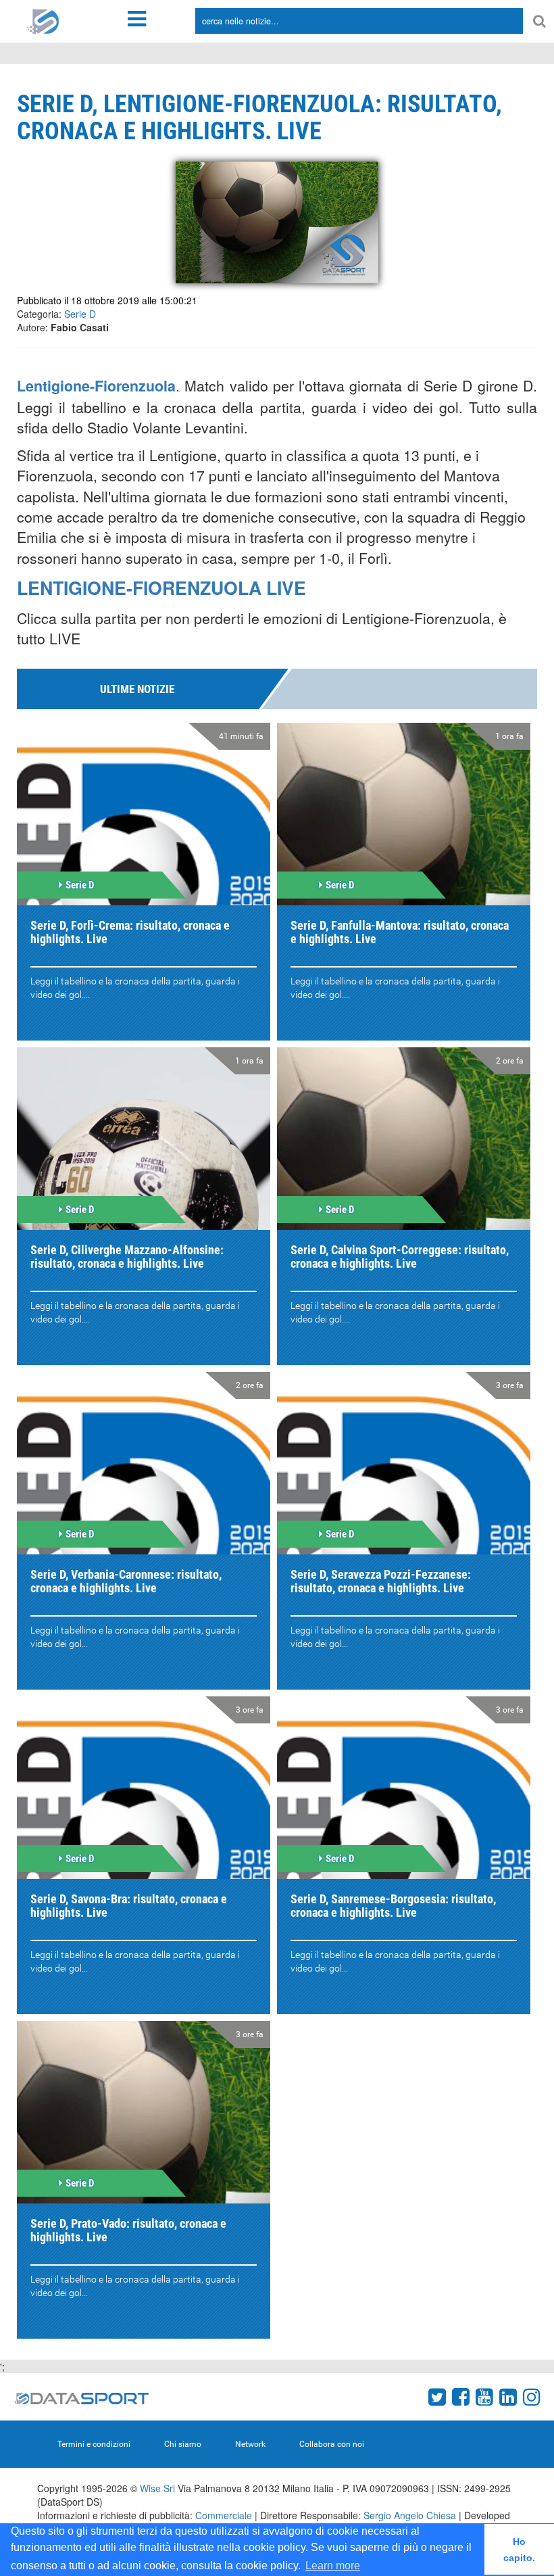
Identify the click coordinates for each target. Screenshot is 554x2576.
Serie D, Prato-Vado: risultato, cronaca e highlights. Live (128, 2230)
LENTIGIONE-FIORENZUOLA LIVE (161, 588)
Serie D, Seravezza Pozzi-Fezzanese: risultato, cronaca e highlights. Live (381, 1581)
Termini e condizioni (94, 2444)
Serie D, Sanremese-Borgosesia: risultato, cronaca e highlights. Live (393, 1906)
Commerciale (224, 2515)
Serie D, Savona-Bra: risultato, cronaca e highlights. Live (129, 1906)
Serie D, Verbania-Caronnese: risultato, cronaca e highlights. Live (126, 1581)
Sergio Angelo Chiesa (410, 2515)
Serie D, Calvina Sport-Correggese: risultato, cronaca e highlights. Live (400, 1257)
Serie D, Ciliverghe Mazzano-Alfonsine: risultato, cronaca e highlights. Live (127, 1257)
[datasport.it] (43, 20)
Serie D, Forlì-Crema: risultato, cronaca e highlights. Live (130, 932)
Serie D (80, 314)
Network (250, 2444)
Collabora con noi (332, 2444)
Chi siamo (183, 2444)
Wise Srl (157, 2488)
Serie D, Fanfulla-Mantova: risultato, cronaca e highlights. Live (400, 932)
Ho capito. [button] (519, 2550)
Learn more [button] (333, 2566)
